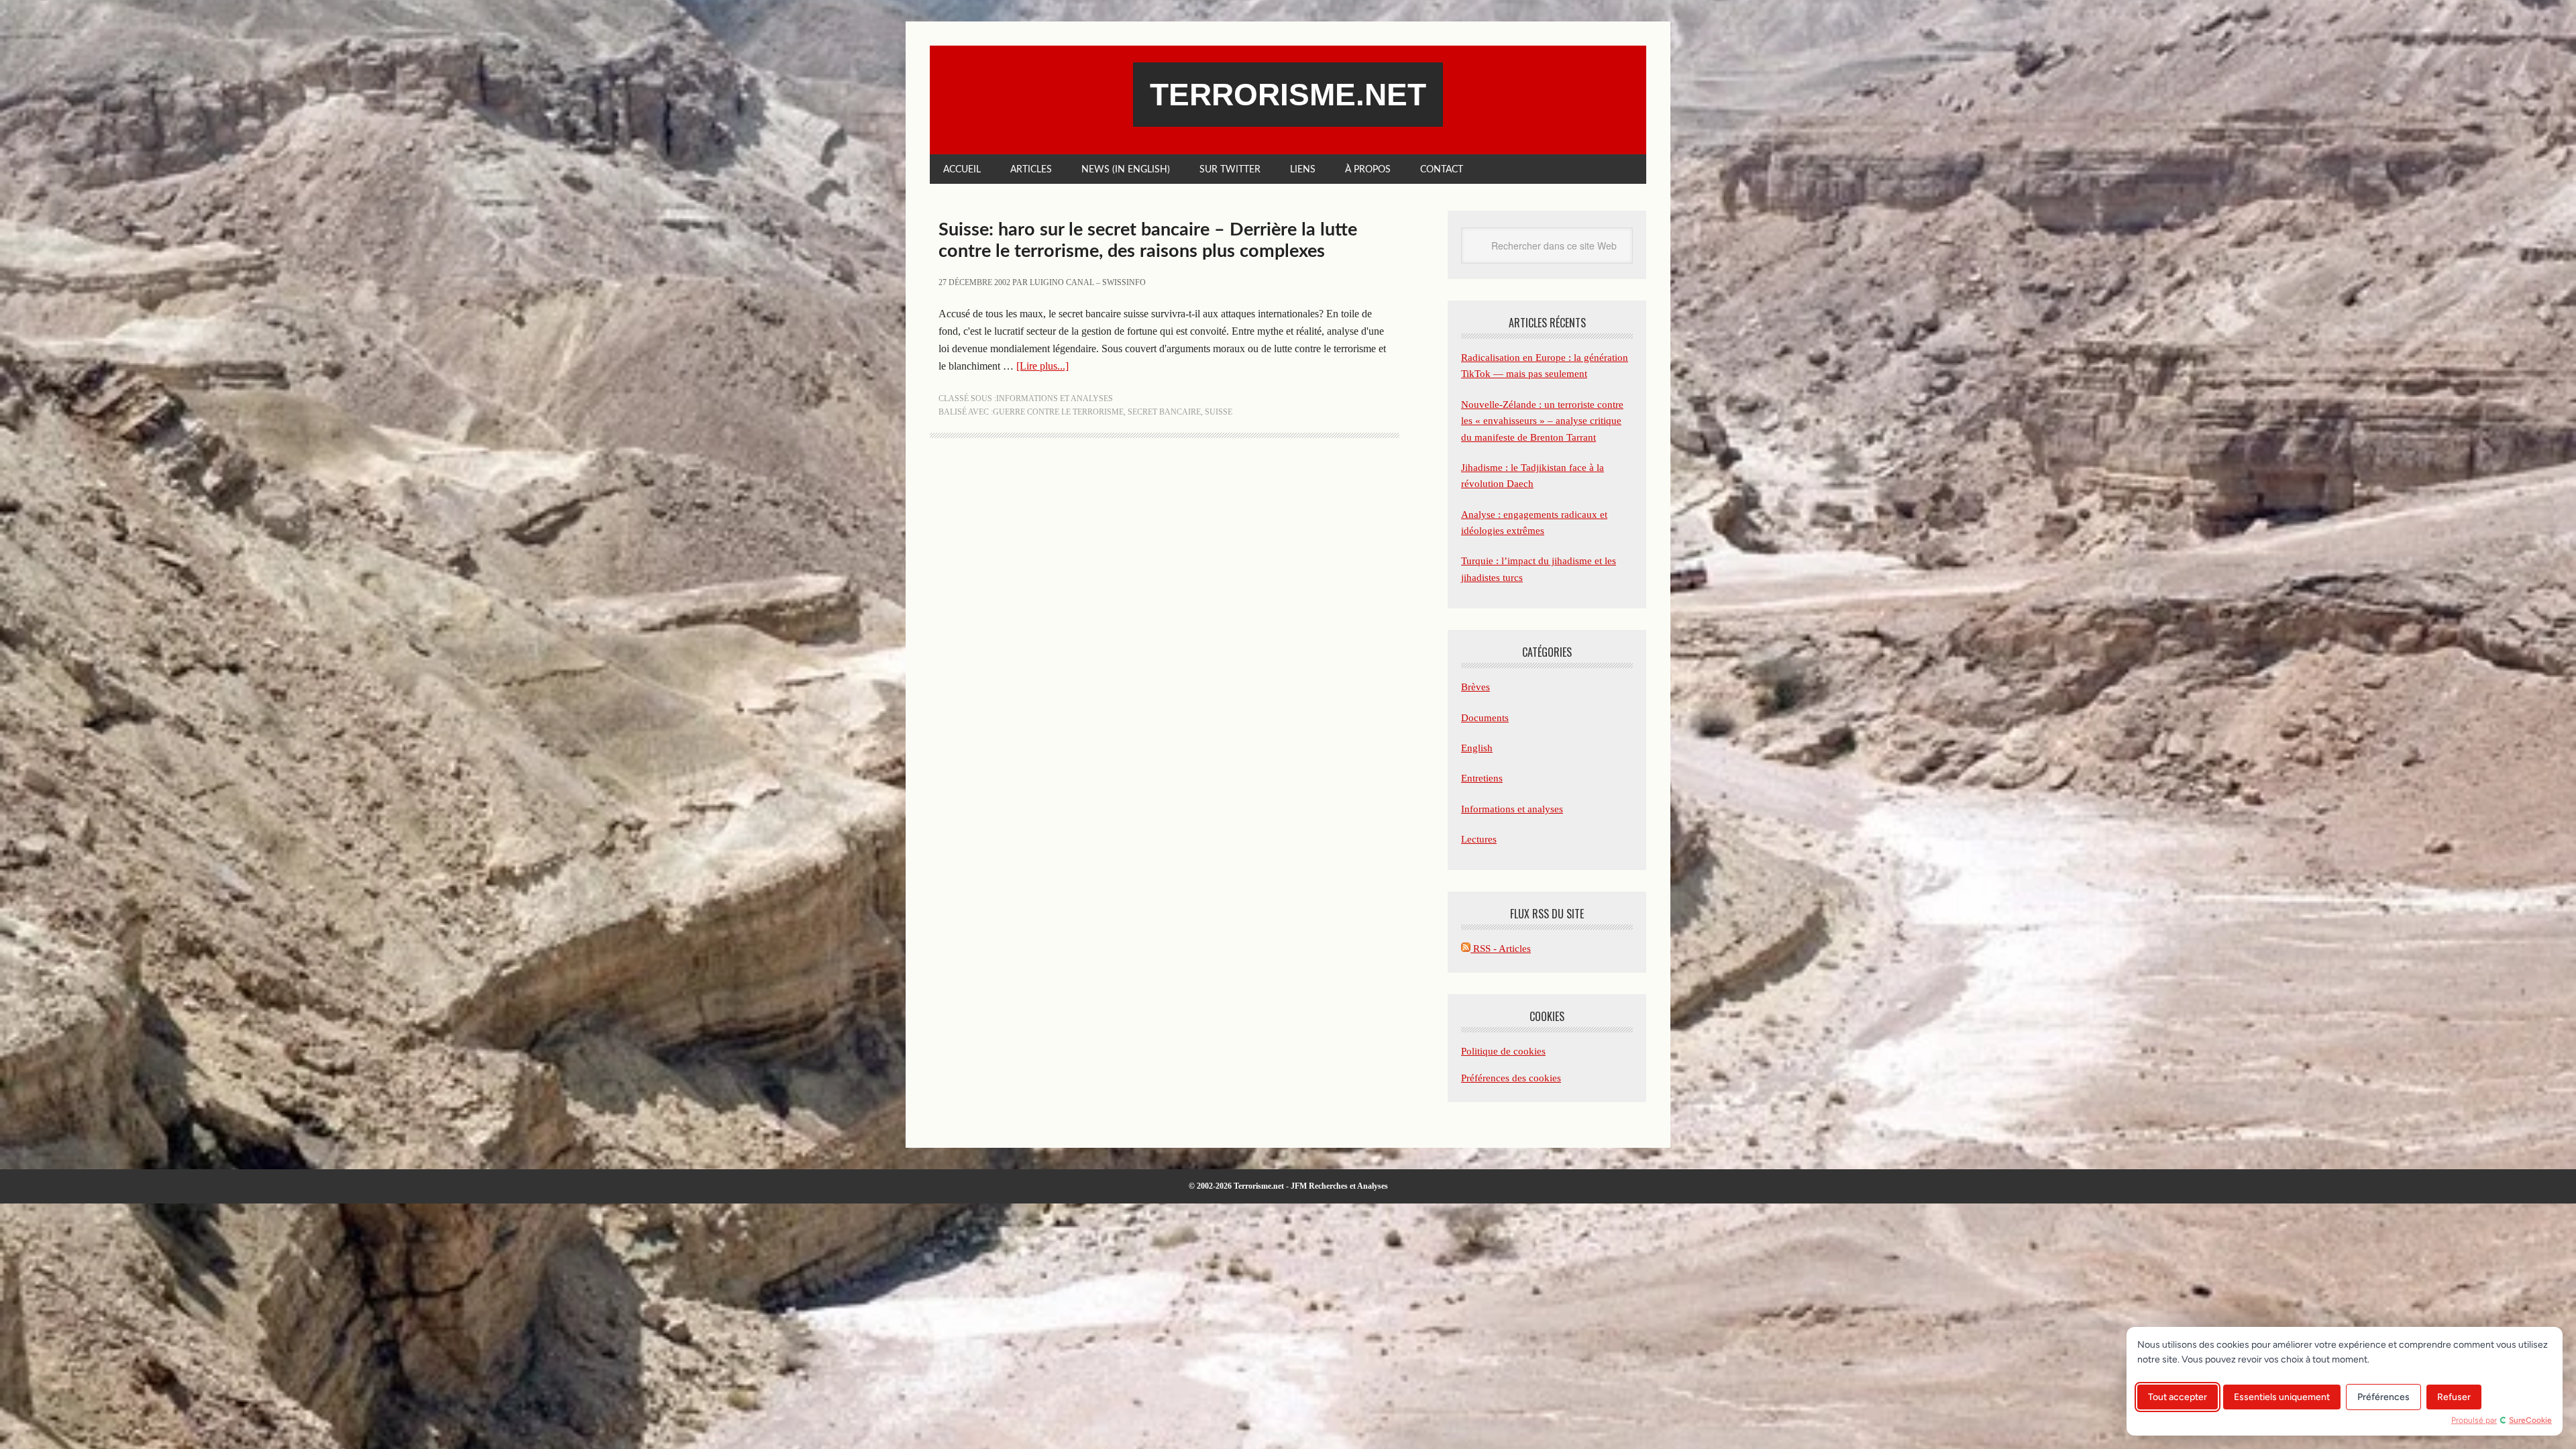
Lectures (1479, 839)
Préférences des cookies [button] (1511, 1078)
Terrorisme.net (1288, 95)
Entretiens (1482, 778)
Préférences (2383, 1397)
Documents (1485, 718)
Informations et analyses (1055, 398)
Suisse (1219, 412)
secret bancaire (1164, 412)
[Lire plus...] (1042, 366)
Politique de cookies (1503, 1051)
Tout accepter (2178, 1397)
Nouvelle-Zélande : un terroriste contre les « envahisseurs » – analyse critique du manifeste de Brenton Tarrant (1542, 421)
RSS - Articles (1501, 949)
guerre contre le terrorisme (1058, 412)
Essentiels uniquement (2282, 1397)
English (1477, 748)
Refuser (2454, 1397)
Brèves (1475, 687)
